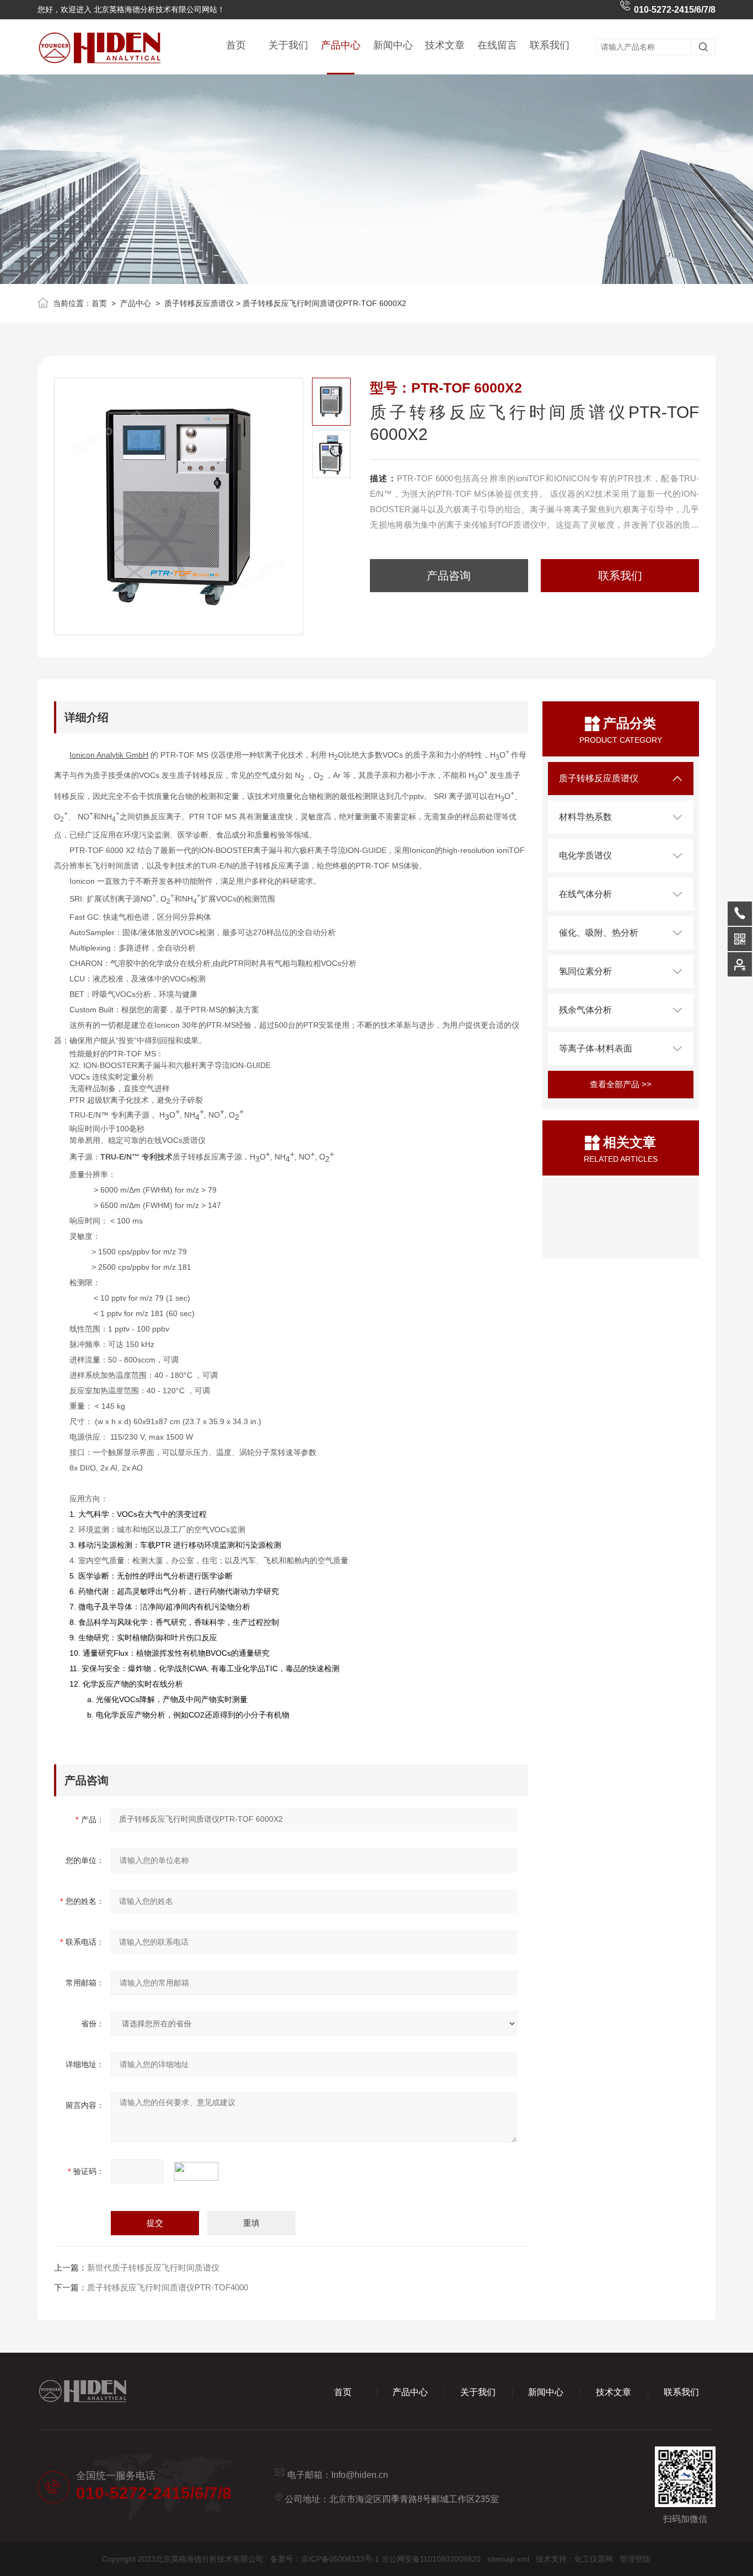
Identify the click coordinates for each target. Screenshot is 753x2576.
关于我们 (288, 45)
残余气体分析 (585, 1010)
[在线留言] (740, 964)
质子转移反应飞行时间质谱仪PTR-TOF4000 (168, 2287)
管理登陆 (635, 2559)
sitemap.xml (508, 2559)
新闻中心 (393, 45)
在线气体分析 (585, 894)
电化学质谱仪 (585, 855)
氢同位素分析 (585, 971)
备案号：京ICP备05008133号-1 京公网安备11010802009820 (375, 2559)
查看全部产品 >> (621, 1084)
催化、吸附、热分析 (599, 933)
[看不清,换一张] (202, 2171)
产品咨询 (449, 576)
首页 (236, 45)
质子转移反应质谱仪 (199, 303)
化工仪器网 (594, 2559)
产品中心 (341, 45)
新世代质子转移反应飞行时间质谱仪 (153, 2268)
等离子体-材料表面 (596, 1048)
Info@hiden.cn (360, 2475)
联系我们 (550, 45)
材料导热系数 (585, 817)
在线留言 (497, 45)
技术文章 (445, 45)
